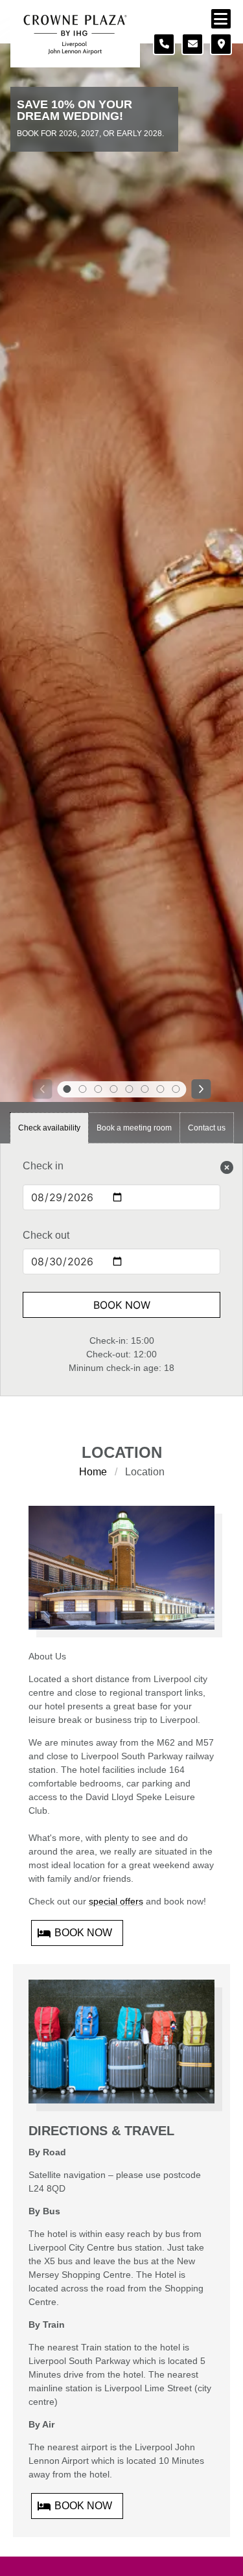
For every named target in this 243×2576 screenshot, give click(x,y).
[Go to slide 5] (130, 1089)
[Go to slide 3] (98, 1089)
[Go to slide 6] (145, 1089)
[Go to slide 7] (161, 1089)
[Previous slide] (42, 1089)
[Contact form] (192, 44)
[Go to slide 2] (83, 1089)
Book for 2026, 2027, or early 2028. (90, 134)
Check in (43, 1166)
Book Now (122, 1305)
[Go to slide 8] (176, 1089)
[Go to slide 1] (67, 1089)
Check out (46, 1235)
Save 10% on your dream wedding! (75, 111)
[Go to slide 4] (114, 1089)
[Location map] (221, 44)
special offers (116, 1901)
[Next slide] (201, 1089)
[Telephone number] (164, 44)
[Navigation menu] (221, 19)
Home (93, 1472)
